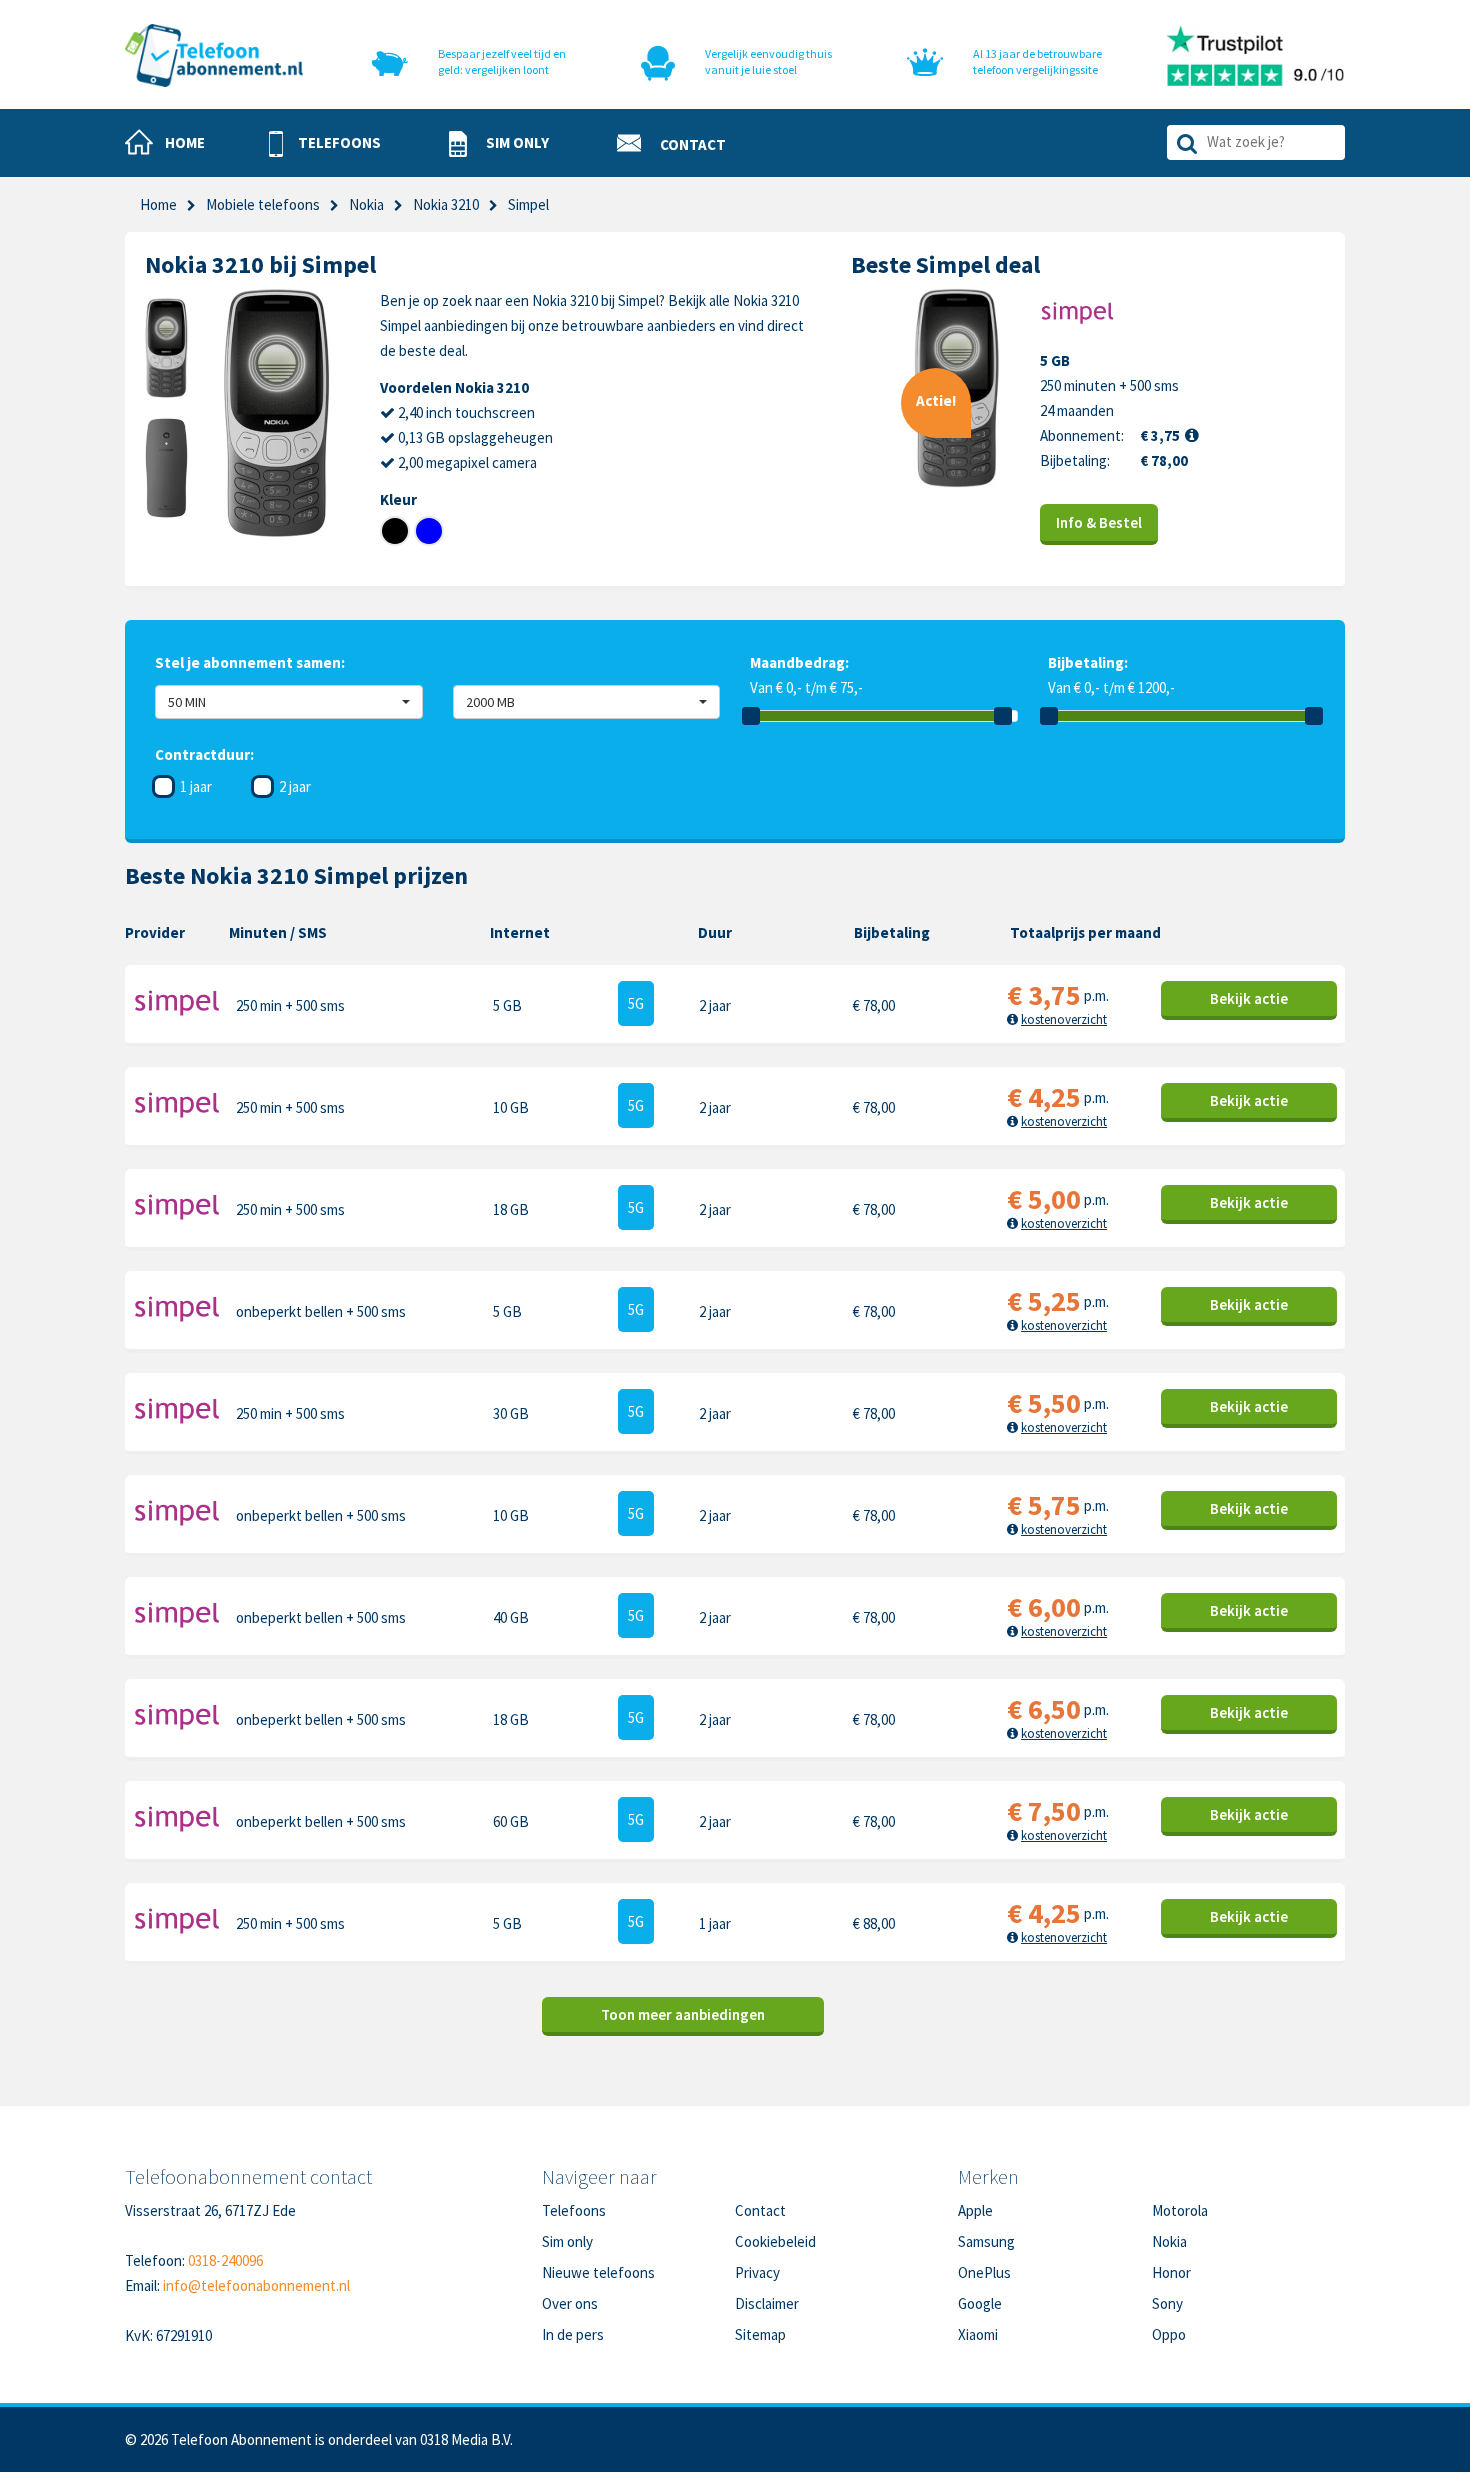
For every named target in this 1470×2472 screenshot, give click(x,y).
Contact (760, 2210)
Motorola (1180, 2210)
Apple (975, 2210)
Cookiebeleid (775, 2241)
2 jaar (295, 786)
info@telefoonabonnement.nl (256, 2285)
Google (980, 2303)
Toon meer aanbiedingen (683, 2014)
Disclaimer (767, 2303)
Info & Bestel (1099, 522)
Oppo (1169, 2334)
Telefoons (574, 2210)
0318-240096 (225, 2260)
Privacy (757, 2272)
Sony (1167, 2303)
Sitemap (760, 2334)
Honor (1171, 2272)
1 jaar (196, 786)
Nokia (366, 204)
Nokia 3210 (446, 204)
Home (158, 204)
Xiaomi (978, 2334)
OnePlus (984, 2272)
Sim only (567, 2241)
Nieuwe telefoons (598, 2272)
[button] (325, 144)
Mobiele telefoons (263, 204)
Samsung (986, 2241)
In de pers (573, 2334)
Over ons (570, 2303)
